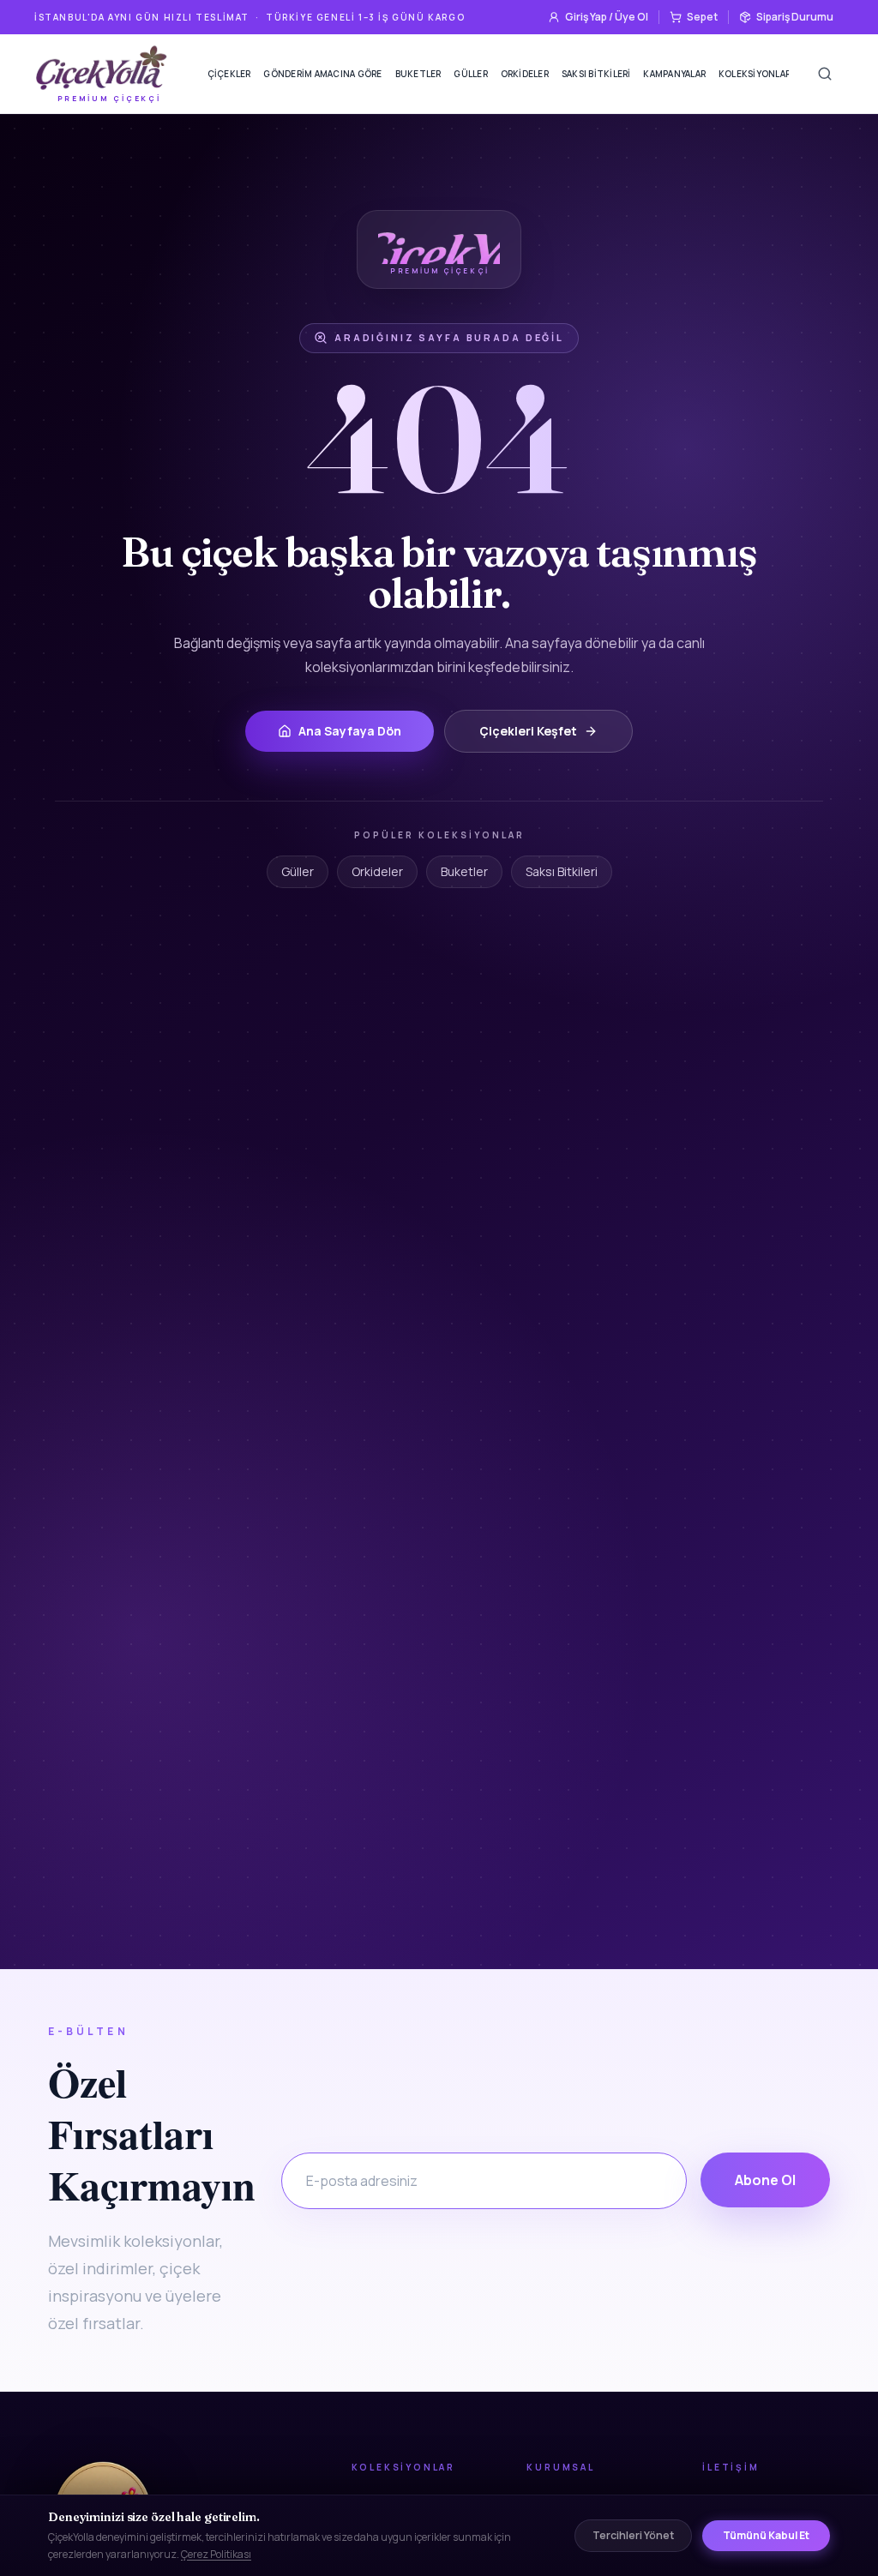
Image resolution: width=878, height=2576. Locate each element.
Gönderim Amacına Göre (322, 74)
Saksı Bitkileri (596, 74)
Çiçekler (229, 74)
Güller (471, 74)
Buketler (418, 74)
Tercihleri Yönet (633, 2535)
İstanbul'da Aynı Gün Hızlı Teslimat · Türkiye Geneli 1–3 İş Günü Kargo (250, 17)
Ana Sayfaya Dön (350, 731)
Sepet (702, 17)
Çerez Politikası (216, 2554)
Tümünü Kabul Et (766, 2535)
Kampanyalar (674, 74)
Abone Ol (765, 2180)
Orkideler (525, 74)
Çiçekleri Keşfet (528, 731)
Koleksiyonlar (755, 74)
